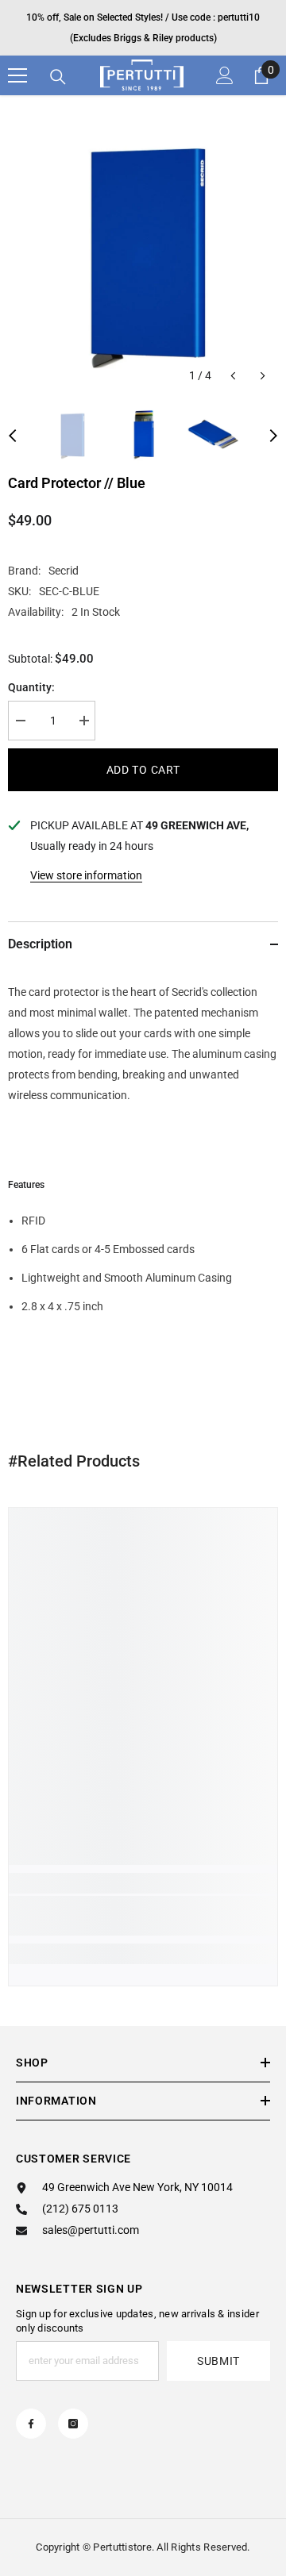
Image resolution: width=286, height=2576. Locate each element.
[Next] (263, 376)
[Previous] (233, 376)
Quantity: (31, 687)
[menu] (17, 75)
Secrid (64, 571)
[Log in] (225, 75)
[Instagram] (73, 2424)
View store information (86, 875)
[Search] (58, 77)
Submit (218, 2361)
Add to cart (143, 770)
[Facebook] (31, 2424)
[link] (143, 1916)
